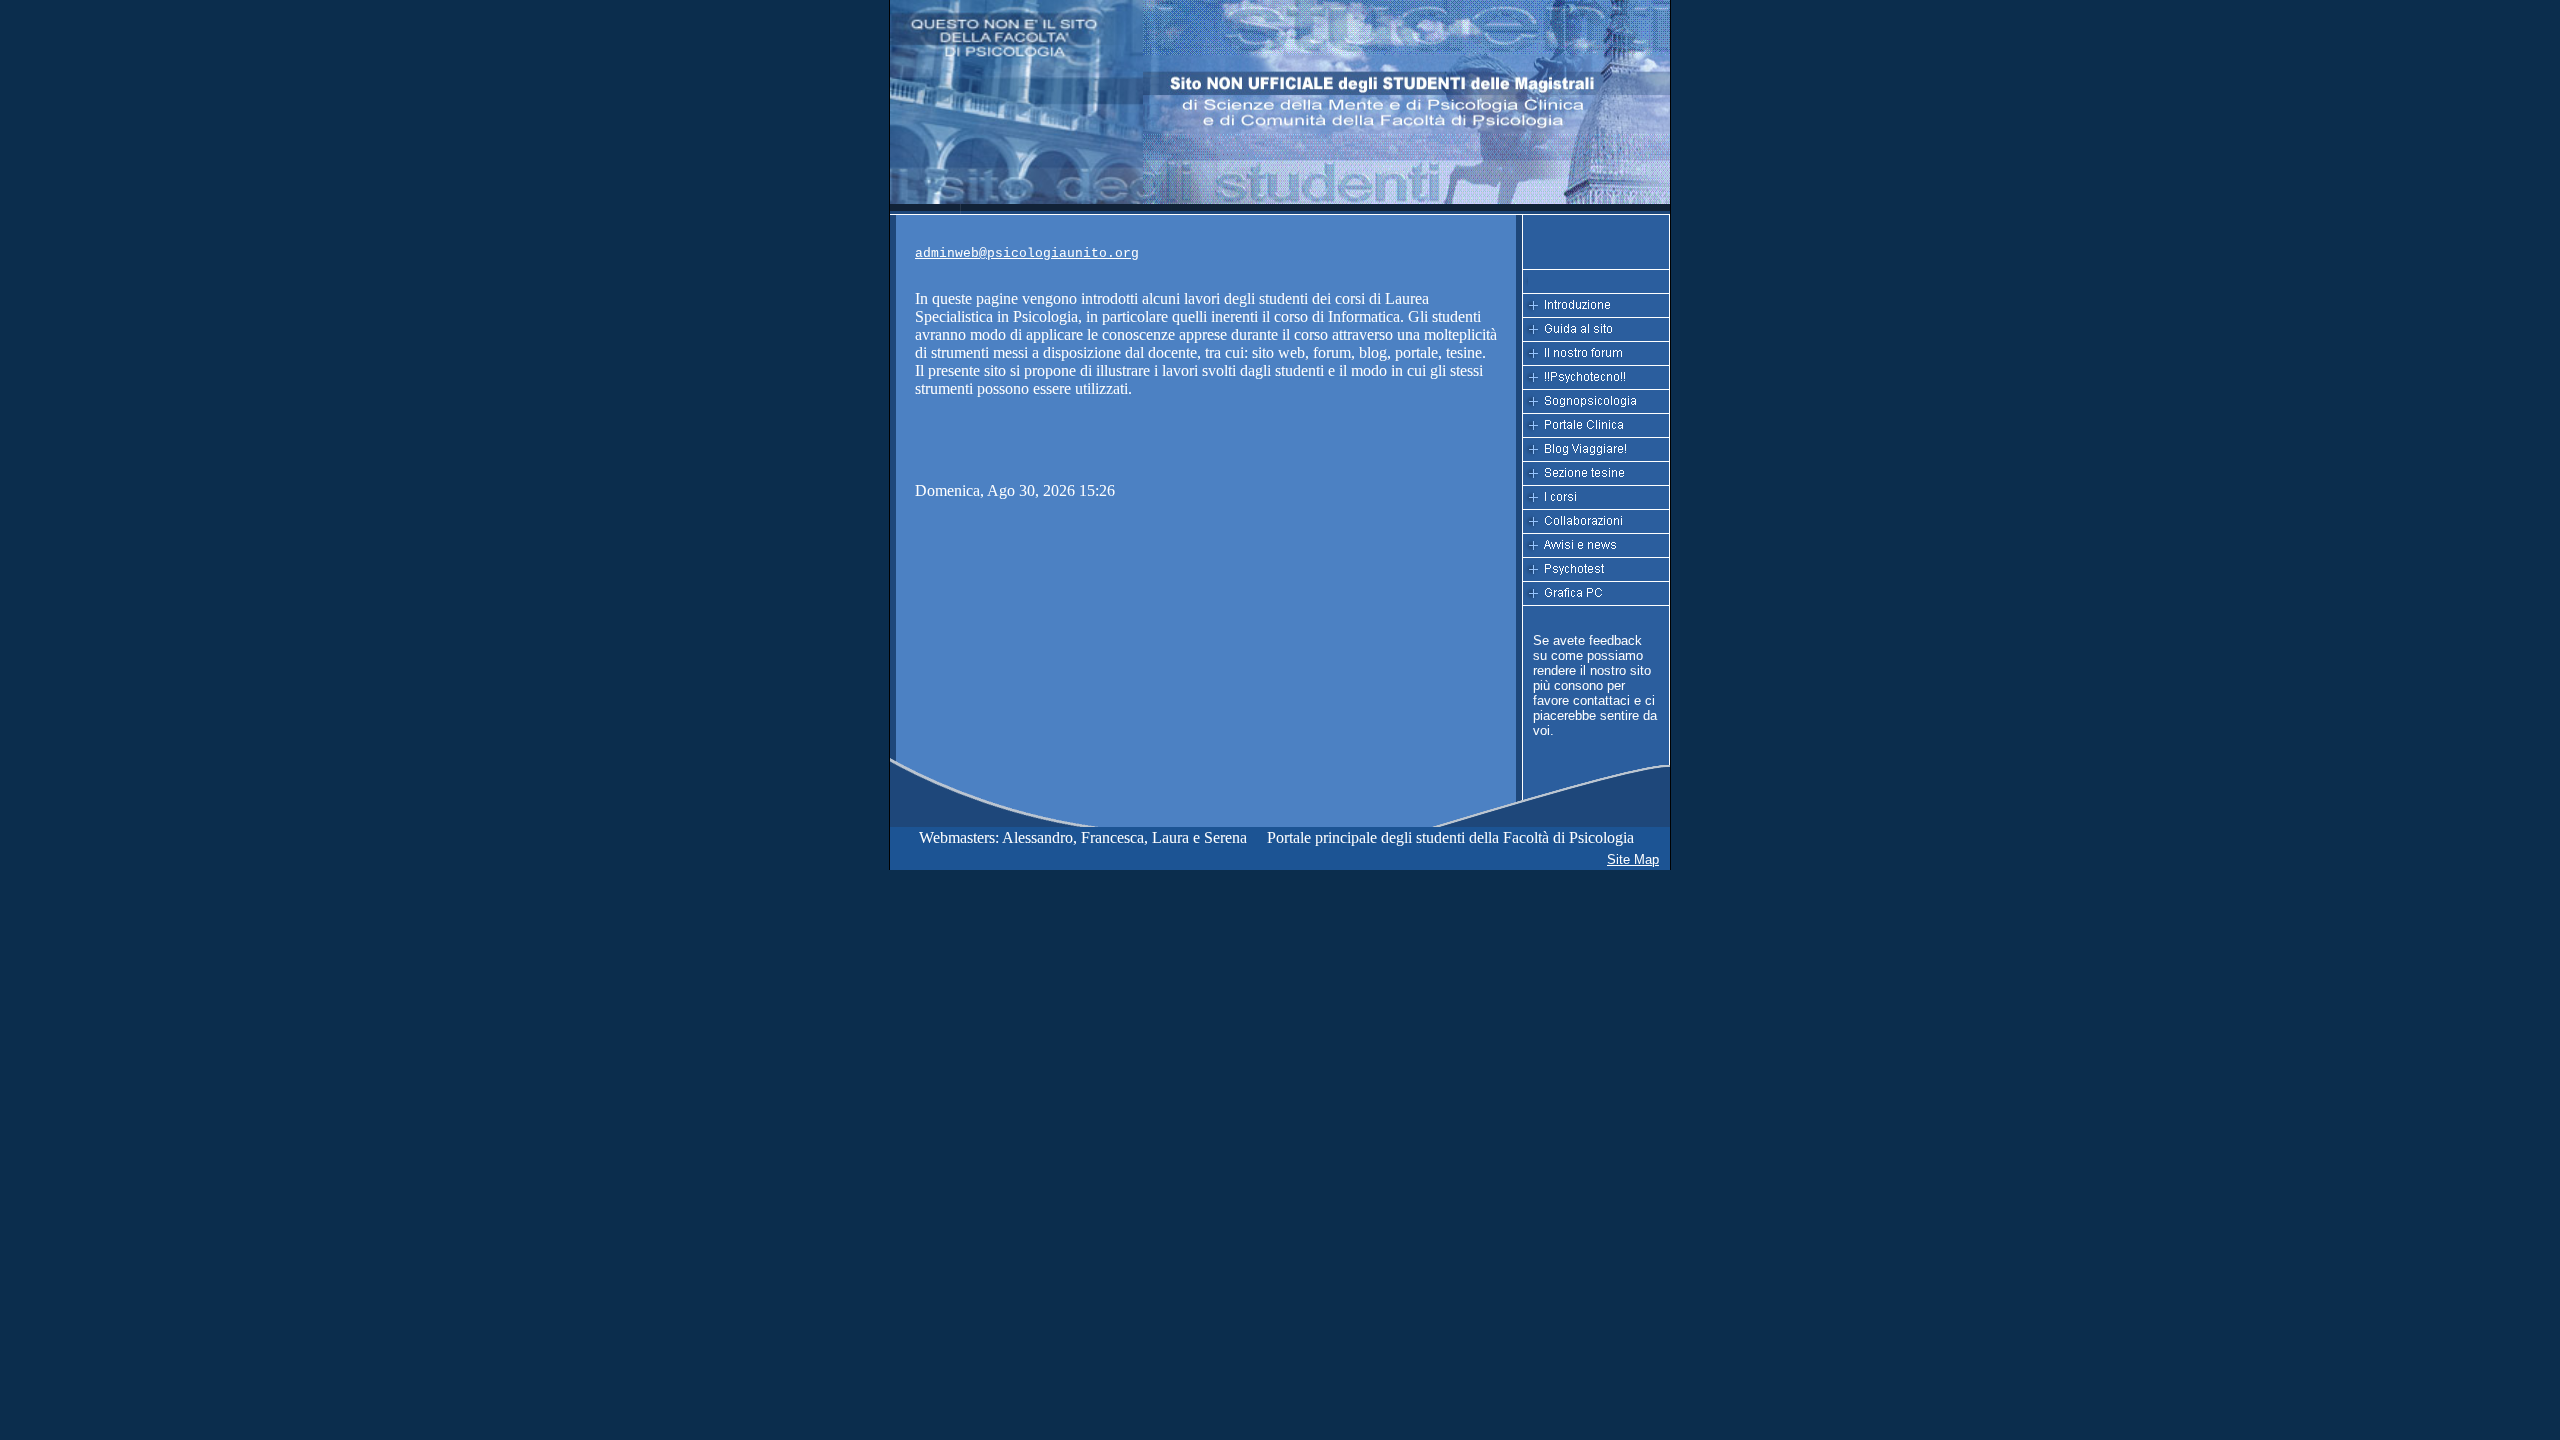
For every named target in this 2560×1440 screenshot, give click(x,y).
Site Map (1633, 859)
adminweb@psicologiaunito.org (1027, 253)
